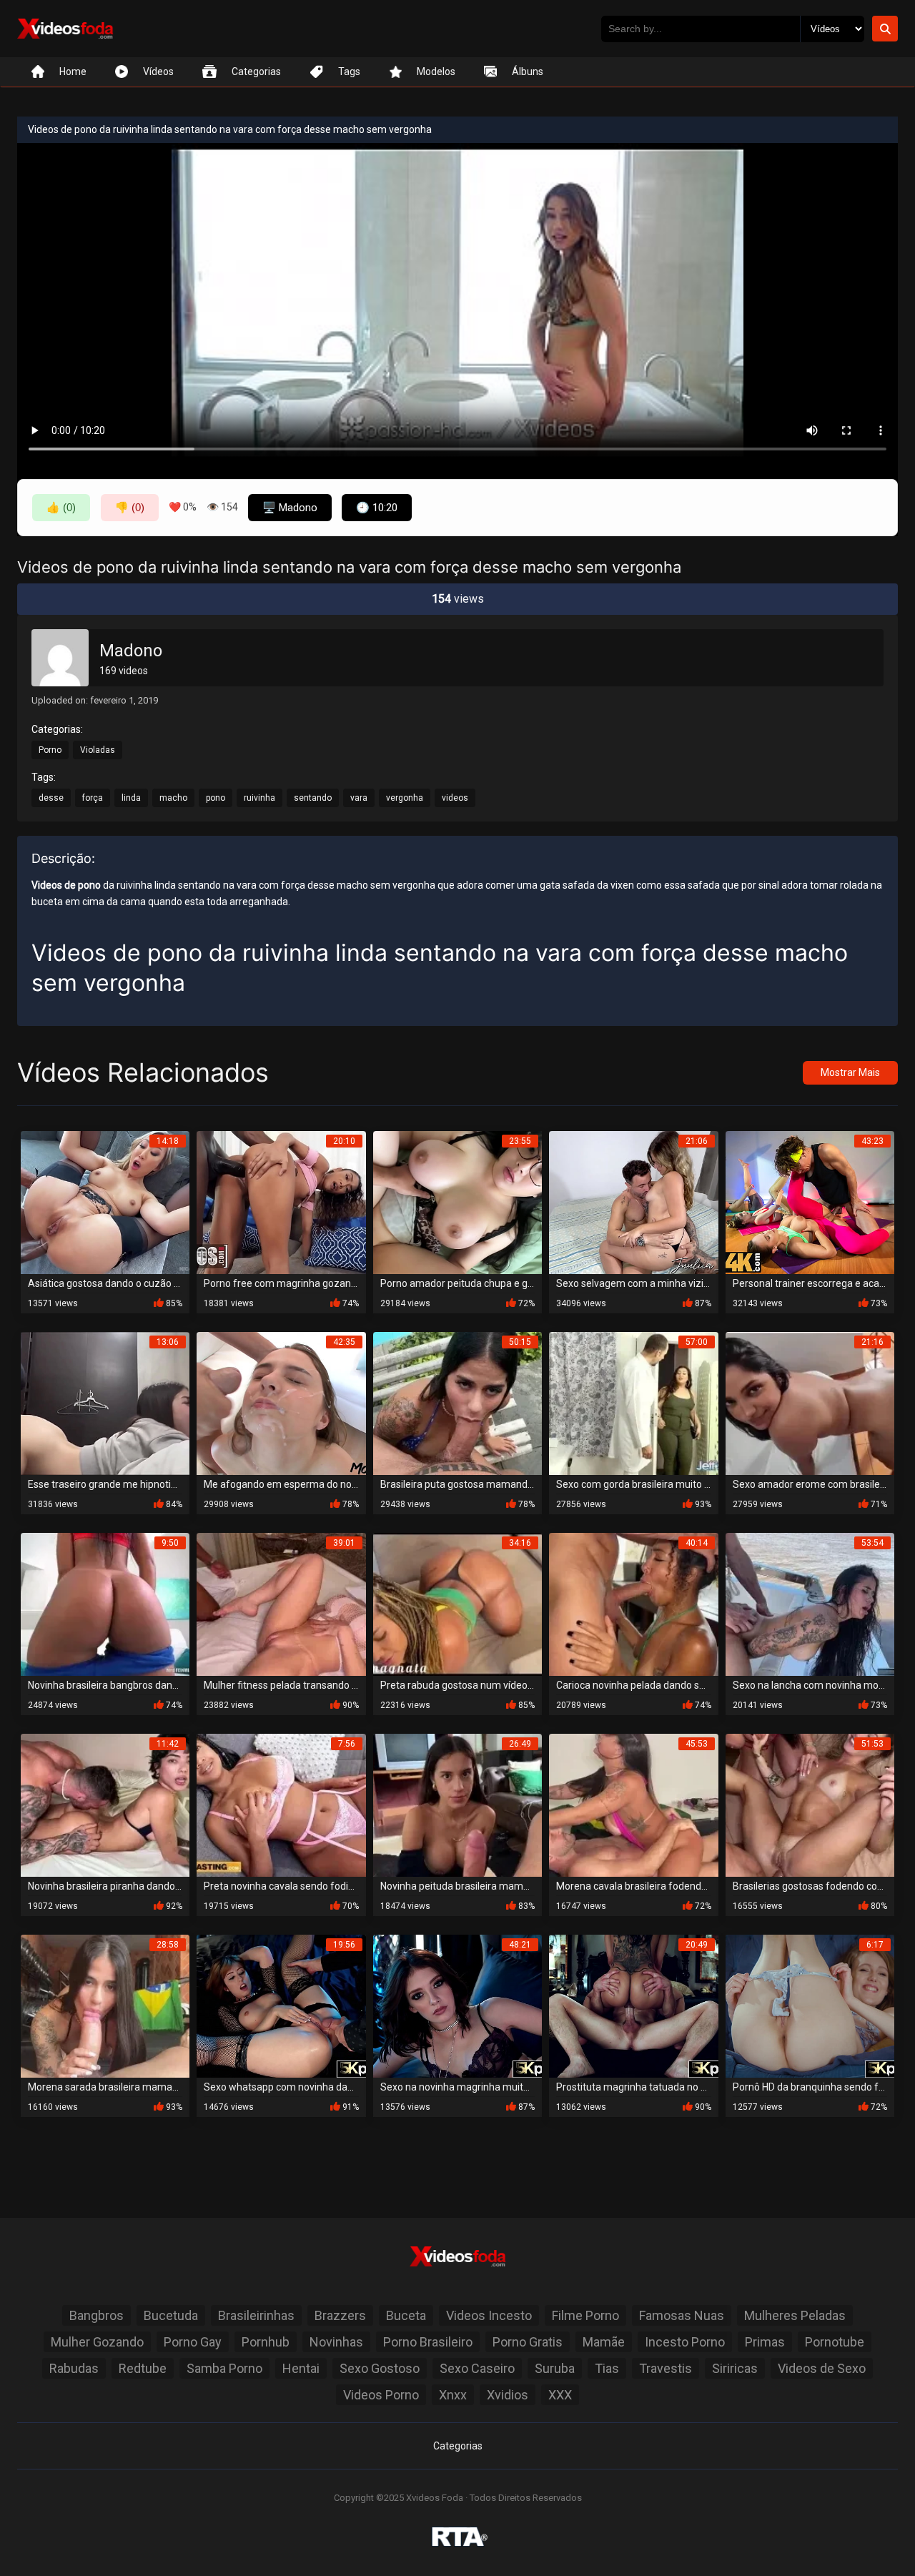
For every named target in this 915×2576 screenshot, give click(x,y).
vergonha (405, 798)
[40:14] (633, 1603)
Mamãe (604, 2342)
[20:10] (281, 1201)
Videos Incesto (489, 2315)
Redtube (143, 2368)
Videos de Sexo (822, 2368)
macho (173, 798)
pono (216, 798)
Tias (607, 2368)
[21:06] (633, 1201)
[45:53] (633, 1804)
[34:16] (457, 1603)
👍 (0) (61, 507)
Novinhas (336, 2342)
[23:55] (457, 1201)
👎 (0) (130, 507)
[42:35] (281, 1402)
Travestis (666, 2368)
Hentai (301, 2368)
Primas (765, 2342)
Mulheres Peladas (795, 2315)
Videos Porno (381, 2395)
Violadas (98, 750)
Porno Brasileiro (428, 2342)
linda (131, 798)
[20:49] (633, 2005)
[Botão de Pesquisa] (885, 29)
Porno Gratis (528, 2342)
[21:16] (810, 1402)
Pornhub (266, 2342)
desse (51, 798)
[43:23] (810, 1201)
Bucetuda (171, 2315)
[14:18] (105, 1201)
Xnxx (453, 2395)
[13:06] (105, 1402)
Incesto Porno (685, 2342)
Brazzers (340, 2315)
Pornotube (835, 2342)
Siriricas (735, 2368)
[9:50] (105, 1603)
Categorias (458, 2446)
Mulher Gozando (97, 2342)
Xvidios (508, 2395)
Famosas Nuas (682, 2315)
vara (359, 798)
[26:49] (457, 1804)
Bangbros (97, 2315)
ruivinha (259, 798)
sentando (313, 798)
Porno (50, 750)
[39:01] (281, 1603)
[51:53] (810, 1804)
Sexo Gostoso (380, 2368)
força (93, 798)
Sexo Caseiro (477, 2368)
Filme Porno (585, 2315)
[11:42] (105, 1804)
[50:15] (457, 1402)
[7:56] (281, 1804)
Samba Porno (224, 2368)
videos (455, 798)
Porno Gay (193, 2342)
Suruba (555, 2368)
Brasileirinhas (256, 2315)
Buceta (406, 2315)
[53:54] (810, 1603)
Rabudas (74, 2368)
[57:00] (633, 1402)
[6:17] (810, 2005)
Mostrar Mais (850, 1072)
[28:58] (105, 2005)
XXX (560, 2395)
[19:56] (281, 2005)
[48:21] (457, 2005)
